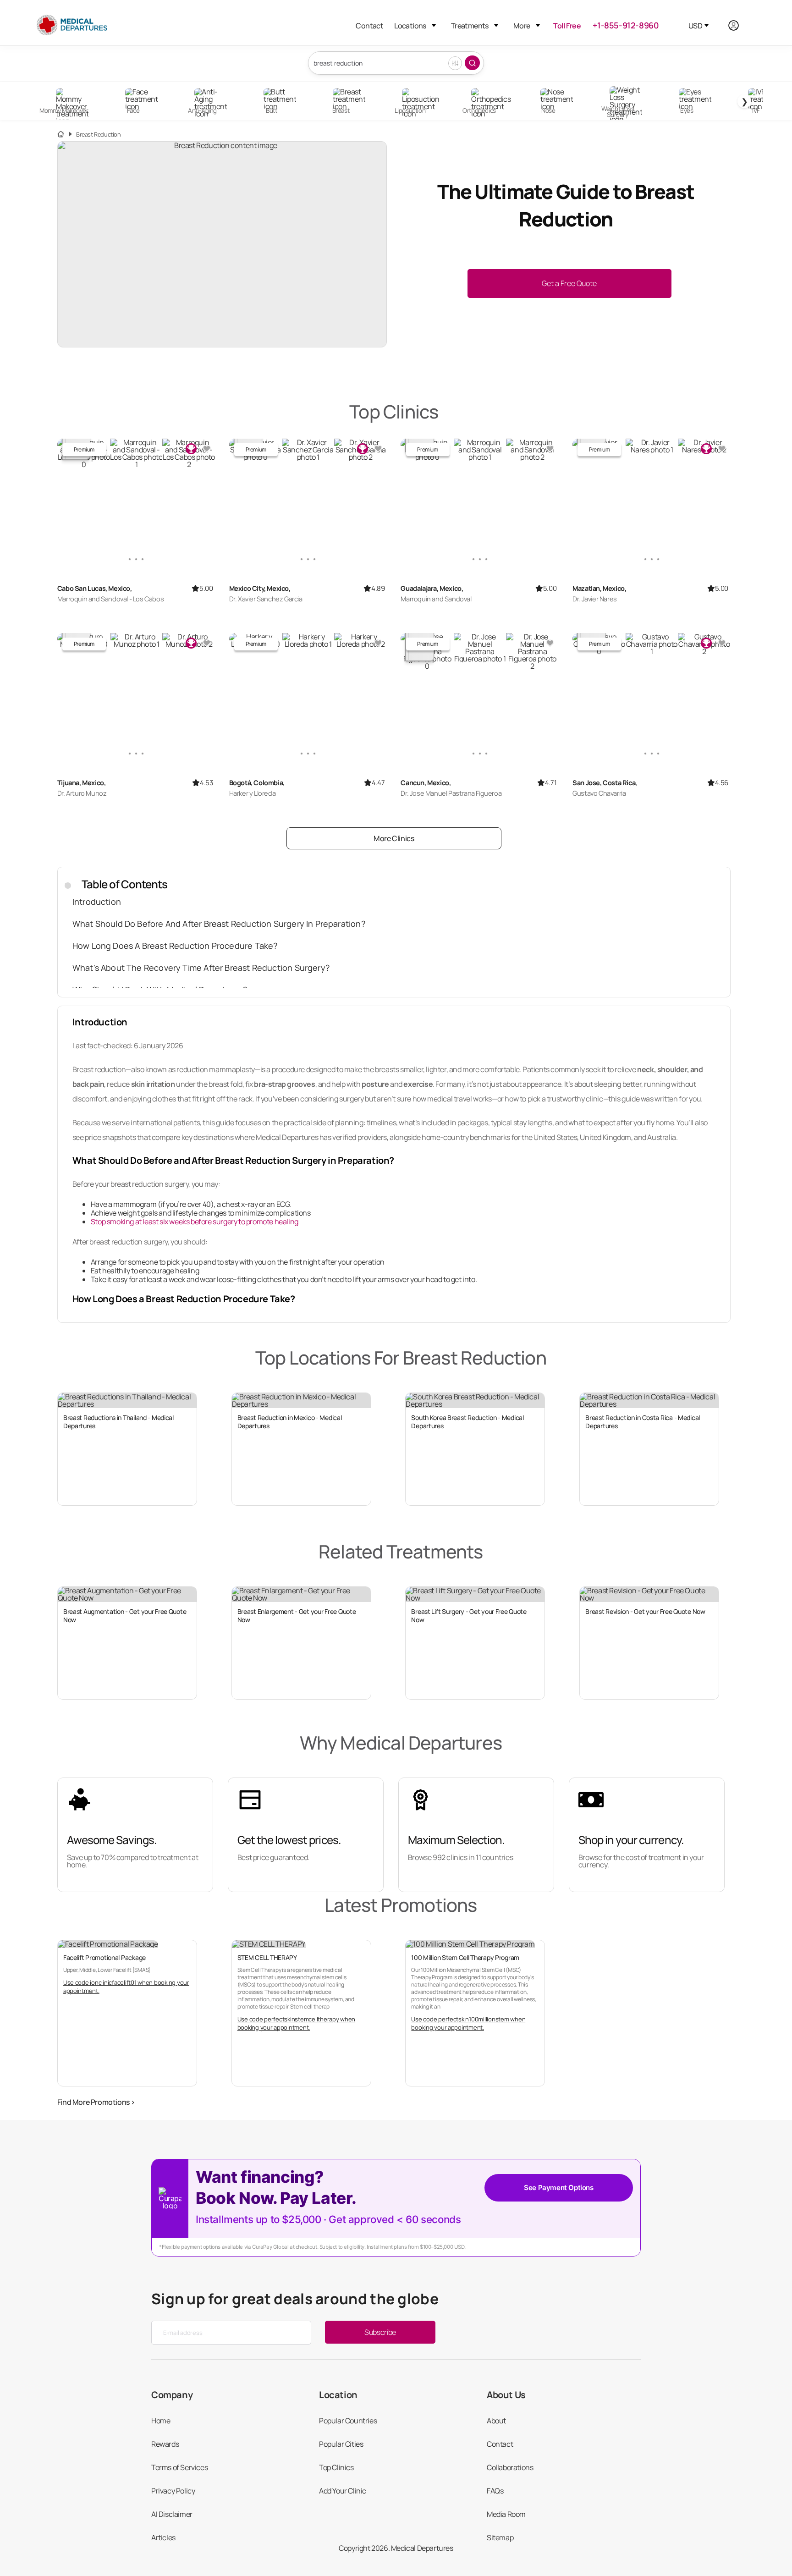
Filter (455, 63)
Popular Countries (348, 2421)
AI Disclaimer (172, 2514)
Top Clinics (336, 2467)
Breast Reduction (99, 135)
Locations (410, 26)
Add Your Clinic (343, 2491)
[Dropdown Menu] (434, 25)
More (522, 26)
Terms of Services (179, 2467)
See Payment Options (558, 2188)
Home (161, 2421)
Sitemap (500, 2537)
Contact (369, 26)
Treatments (470, 26)
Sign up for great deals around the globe (295, 2299)
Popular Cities (341, 2444)
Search (472, 63)
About (496, 2421)
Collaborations (510, 2467)
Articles (163, 2537)
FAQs (495, 2491)
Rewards (165, 2444)
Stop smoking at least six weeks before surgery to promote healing (195, 1222)
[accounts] (739, 25)
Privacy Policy (173, 2491)
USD (695, 26)
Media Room (506, 2514)
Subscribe (380, 2332)
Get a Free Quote (569, 283)
